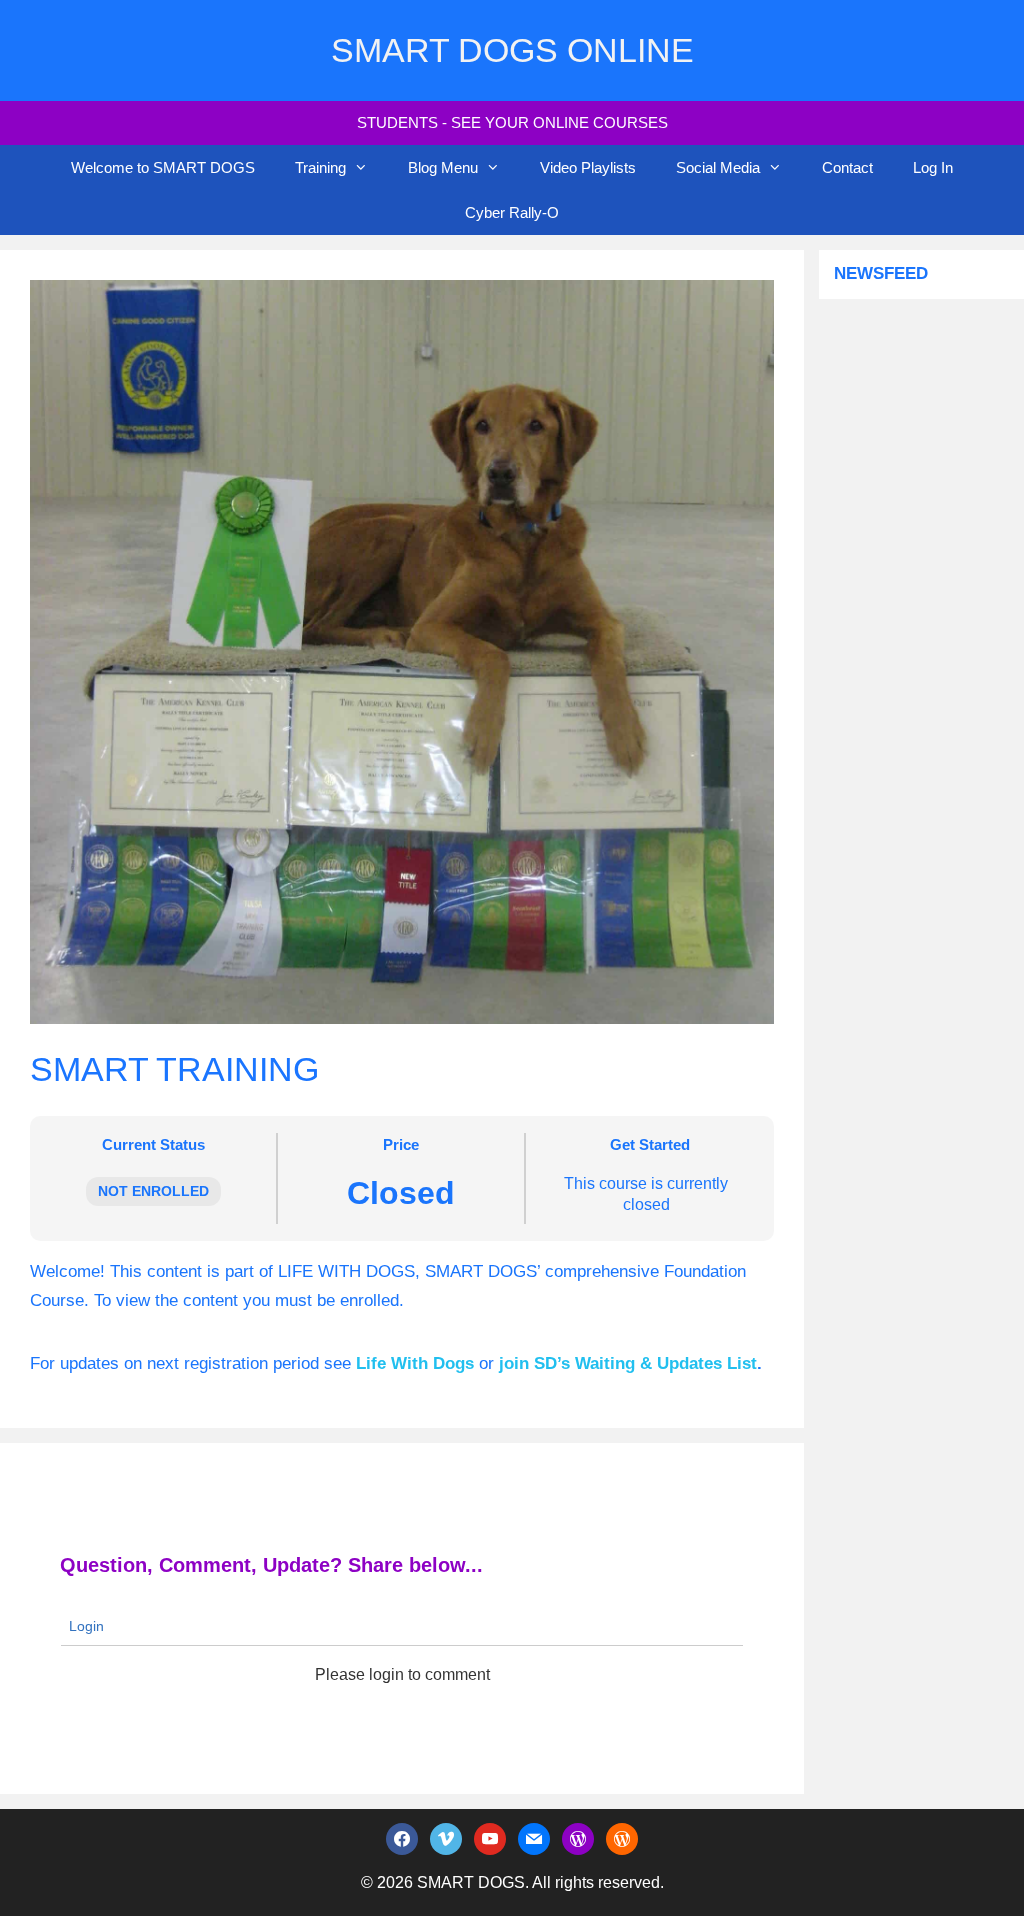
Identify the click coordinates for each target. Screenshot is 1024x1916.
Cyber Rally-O (512, 212)
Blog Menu (443, 167)
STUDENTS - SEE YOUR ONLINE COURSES (512, 122)
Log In (933, 167)
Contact (847, 167)
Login (84, 1626)
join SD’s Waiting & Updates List (628, 1363)
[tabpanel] (402, 1318)
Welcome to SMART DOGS (163, 167)
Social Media (718, 167)
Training (320, 167)
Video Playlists (588, 167)
